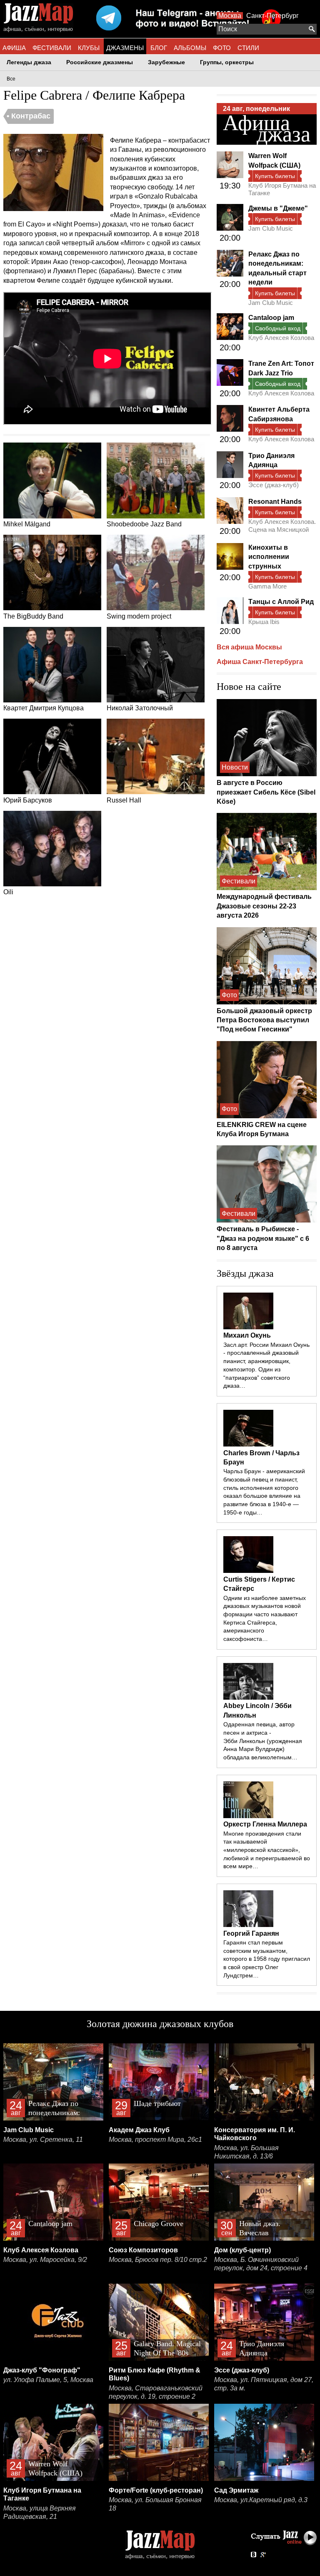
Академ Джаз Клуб (139, 2130)
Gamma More (267, 586)
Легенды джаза (29, 62)
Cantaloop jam (271, 318)
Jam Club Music (271, 228)
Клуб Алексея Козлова (281, 338)
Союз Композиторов (143, 2250)
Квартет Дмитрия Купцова (44, 708)
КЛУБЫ (89, 48)
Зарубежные (166, 62)
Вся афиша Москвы (249, 647)
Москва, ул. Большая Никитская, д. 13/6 (246, 2152)
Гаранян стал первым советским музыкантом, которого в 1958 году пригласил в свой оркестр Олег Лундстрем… (267, 1959)
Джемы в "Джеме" (278, 208)
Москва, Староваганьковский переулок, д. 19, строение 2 (156, 2392)
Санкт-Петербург (272, 16)
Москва (230, 16)
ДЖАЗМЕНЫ (125, 48)
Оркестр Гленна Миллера (265, 1824)
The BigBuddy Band (33, 616)
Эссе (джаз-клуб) (274, 485)
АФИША (14, 48)
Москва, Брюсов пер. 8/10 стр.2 (158, 2260)
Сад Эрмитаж (236, 2490)
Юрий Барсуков (28, 800)
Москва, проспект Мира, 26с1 (155, 2140)
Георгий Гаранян (251, 1933)
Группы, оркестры (227, 62)
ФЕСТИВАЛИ (52, 48)
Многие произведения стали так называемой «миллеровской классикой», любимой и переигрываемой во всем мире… (267, 1850)
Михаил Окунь (247, 1335)
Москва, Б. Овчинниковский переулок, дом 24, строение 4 (261, 2264)
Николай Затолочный (140, 708)
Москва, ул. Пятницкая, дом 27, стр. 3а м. (264, 2384)
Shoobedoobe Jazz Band (144, 524)
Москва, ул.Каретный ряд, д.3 (261, 2500)
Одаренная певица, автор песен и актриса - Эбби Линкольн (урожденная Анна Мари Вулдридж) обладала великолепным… (263, 1741)
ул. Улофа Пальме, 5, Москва (48, 2380)
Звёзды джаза (245, 1273)
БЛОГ (159, 48)
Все (11, 79)
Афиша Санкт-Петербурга (260, 662)
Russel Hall (124, 800)
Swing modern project (139, 616)
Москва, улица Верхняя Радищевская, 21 (40, 2512)
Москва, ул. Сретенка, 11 (43, 2140)
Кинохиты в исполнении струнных (269, 557)
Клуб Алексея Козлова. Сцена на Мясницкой (282, 525)
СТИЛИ (248, 48)
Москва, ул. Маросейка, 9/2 (45, 2260)
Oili (8, 892)
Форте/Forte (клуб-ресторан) (156, 2490)
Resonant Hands (275, 502)
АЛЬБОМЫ (190, 48)
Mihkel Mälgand (27, 524)
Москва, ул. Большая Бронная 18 (155, 2504)
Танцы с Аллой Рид (281, 602)
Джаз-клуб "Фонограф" (42, 2370)
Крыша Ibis (264, 622)
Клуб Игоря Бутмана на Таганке (282, 189)
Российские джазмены (100, 62)
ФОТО (222, 48)
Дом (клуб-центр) (242, 2250)
